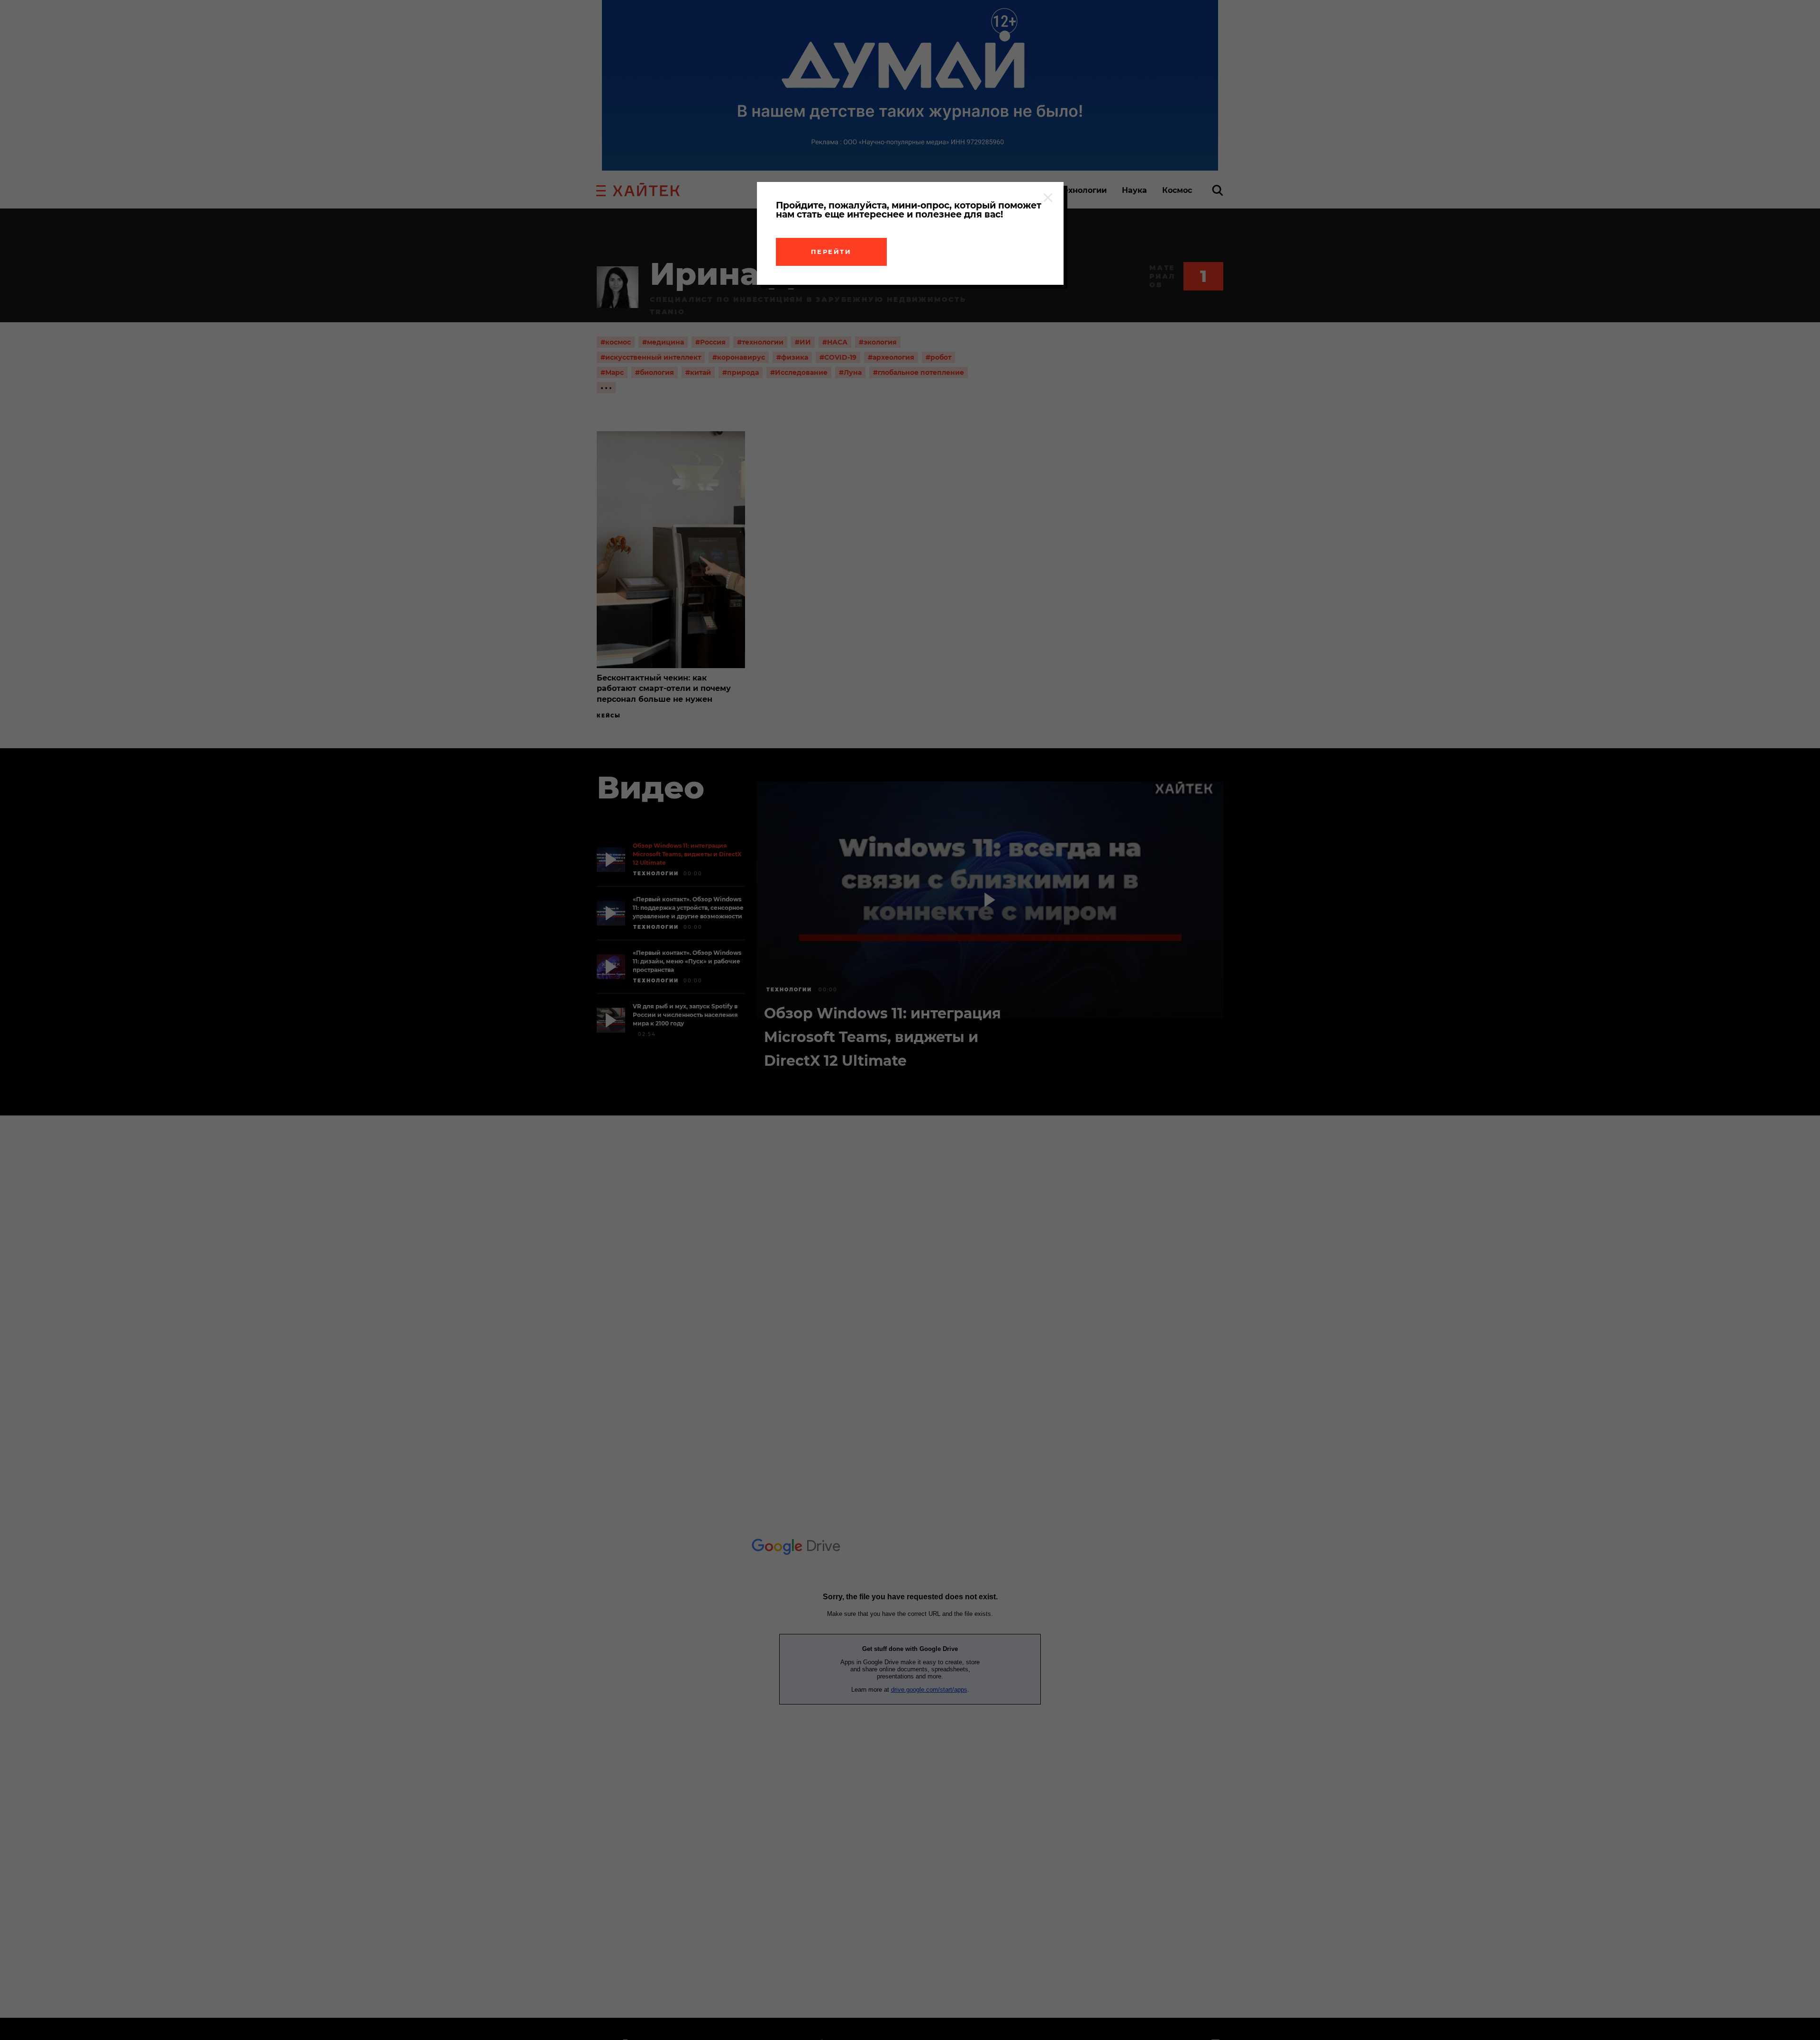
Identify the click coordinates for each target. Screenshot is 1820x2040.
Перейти (831, 252)
